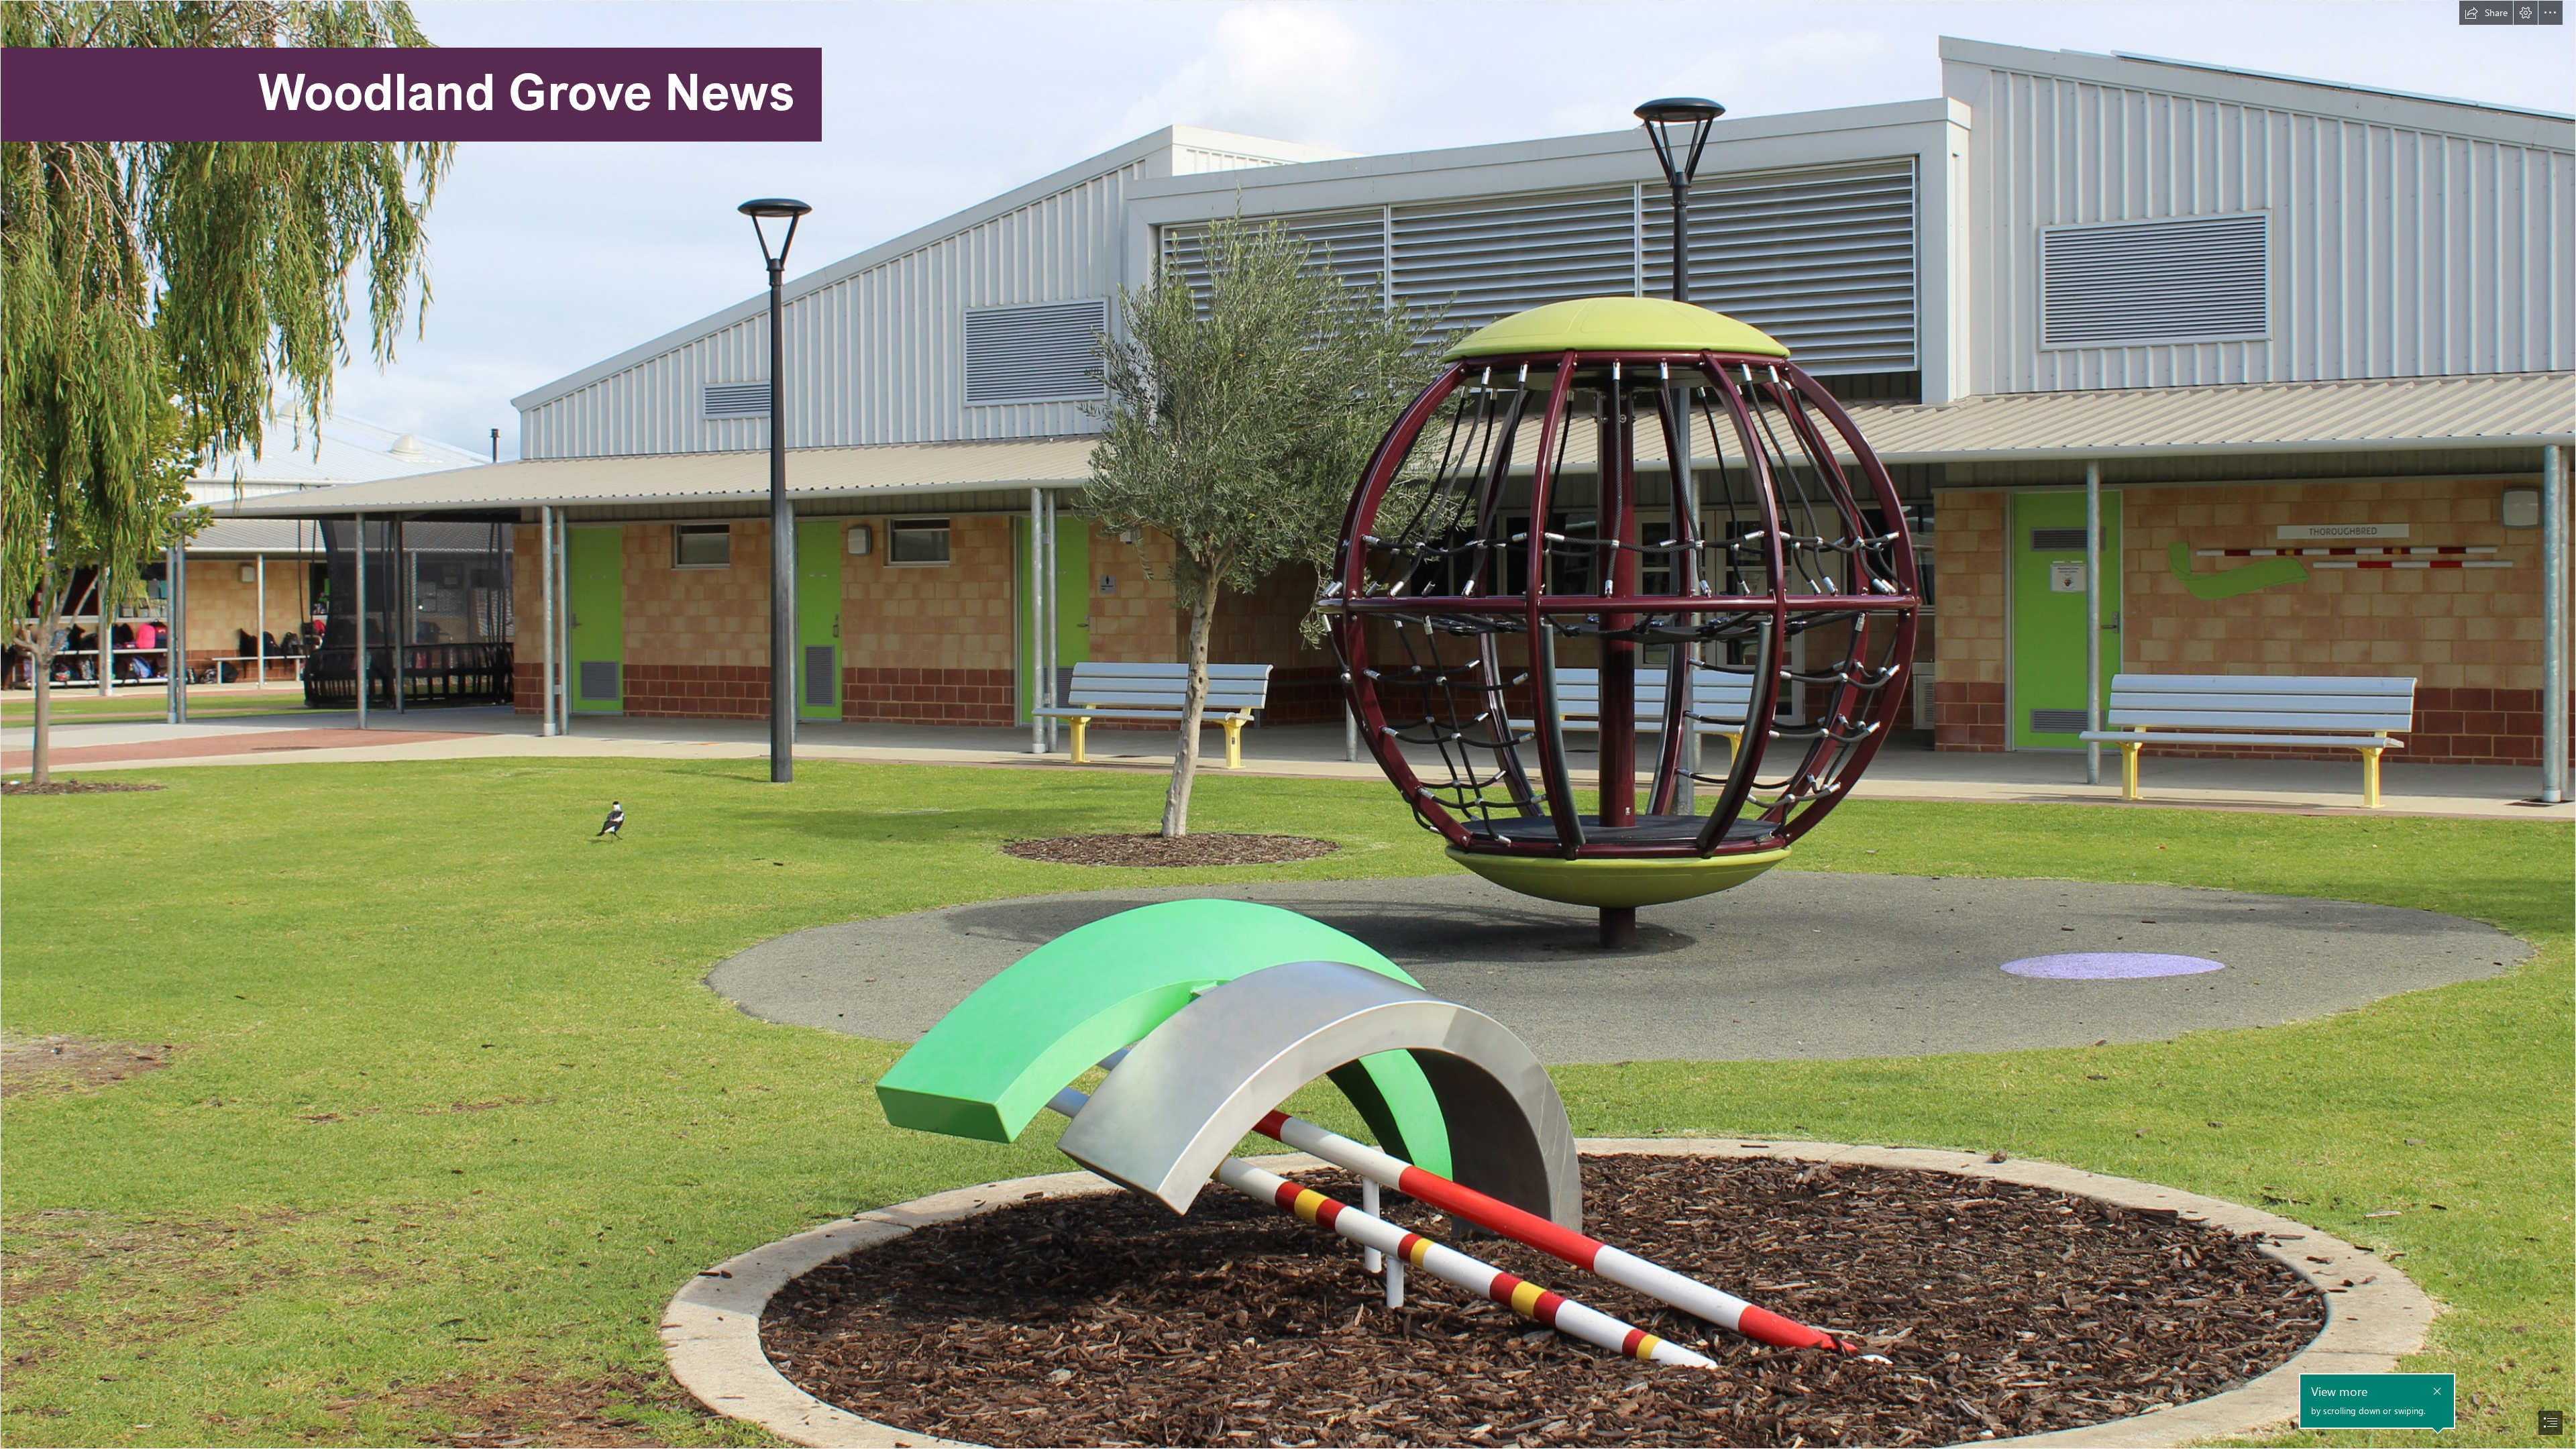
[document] (1288, 724)
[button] (2486, 13)
